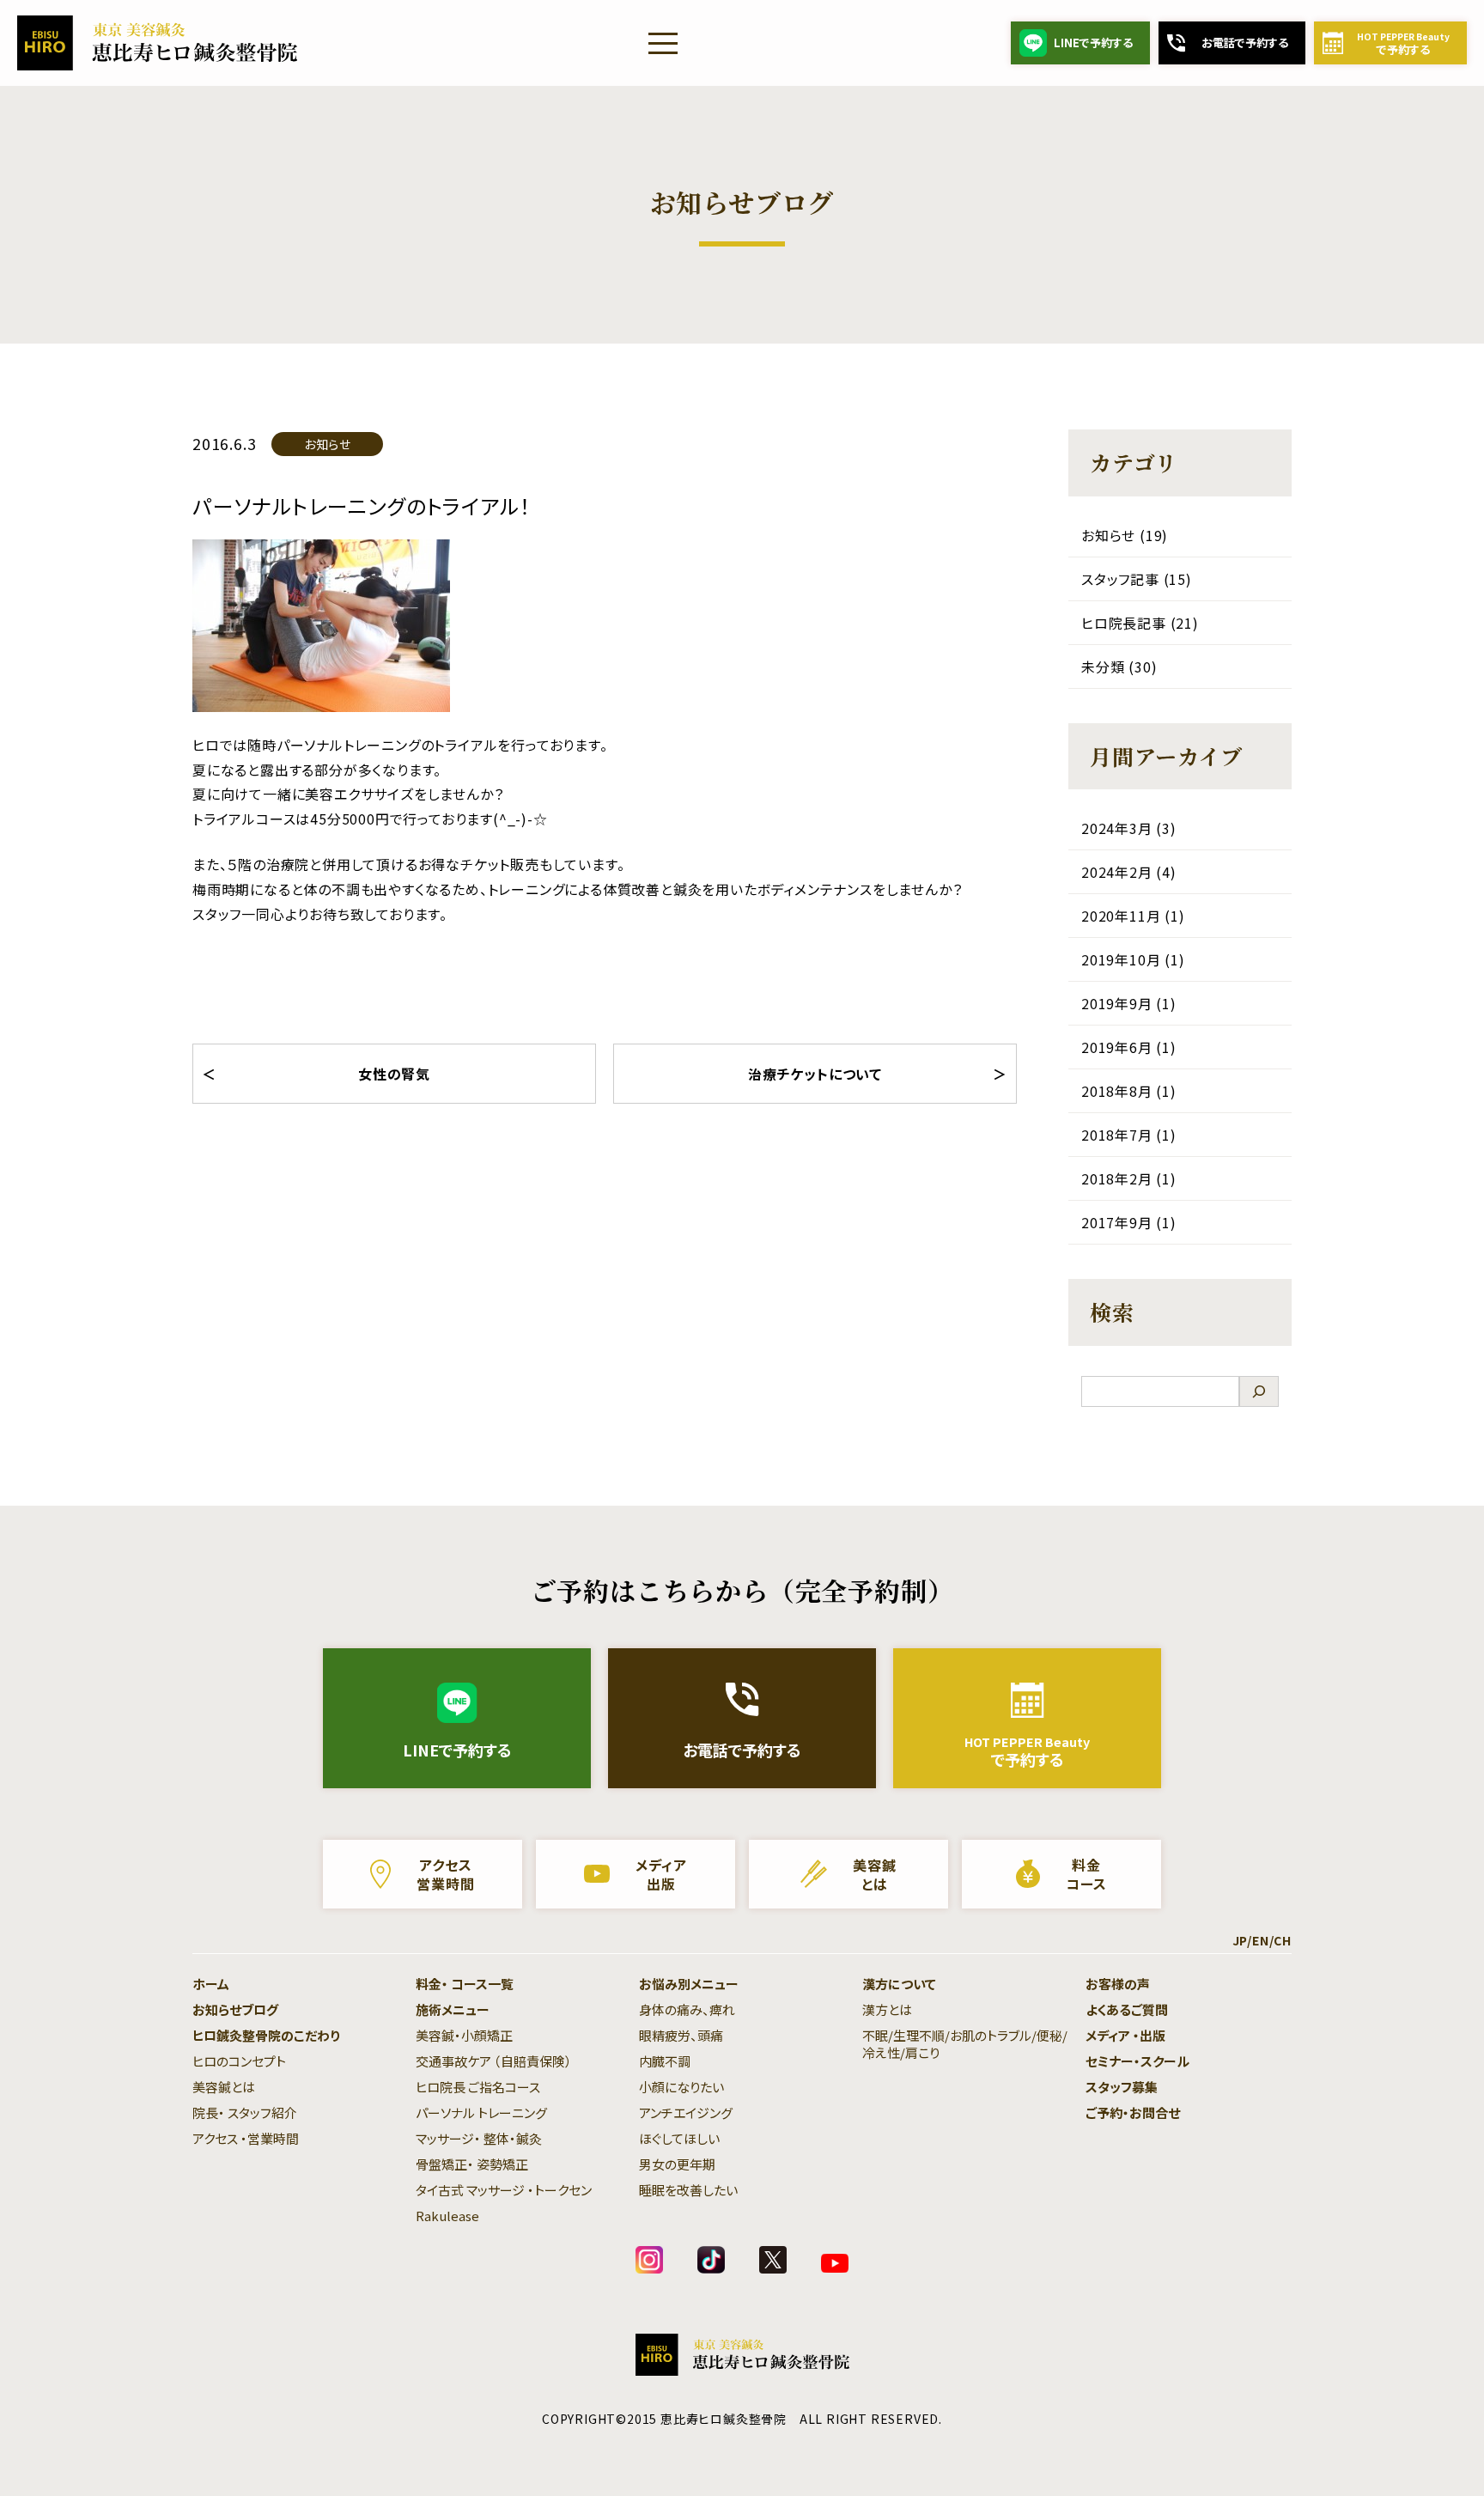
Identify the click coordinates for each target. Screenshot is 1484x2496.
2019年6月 (1117, 1047)
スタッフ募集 (1122, 2087)
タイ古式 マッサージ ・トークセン (504, 2190)
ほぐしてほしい (679, 2138)
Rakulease (447, 2216)
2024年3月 (1117, 828)
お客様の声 (1118, 1984)
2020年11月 (1121, 916)
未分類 (1103, 667)
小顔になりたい (681, 2087)
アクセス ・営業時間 (246, 2138)
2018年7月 (1117, 1135)
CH (1283, 1940)
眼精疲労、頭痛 (681, 2035)
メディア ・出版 (1125, 2035)
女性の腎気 (394, 1074)
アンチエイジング (686, 2112)
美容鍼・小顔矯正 (464, 2035)
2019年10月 (1121, 959)
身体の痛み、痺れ (687, 2009)
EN (1261, 1940)
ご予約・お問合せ (1133, 2112)
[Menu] (663, 43)
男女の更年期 (677, 2164)
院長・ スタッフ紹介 (245, 2112)
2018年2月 (1117, 1178)
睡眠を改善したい (688, 2190)
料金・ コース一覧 (465, 1984)
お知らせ (328, 444)
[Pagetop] (1432, 2444)
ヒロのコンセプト (239, 2061)
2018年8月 (1117, 1091)
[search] (1259, 1391)
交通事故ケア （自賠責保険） (494, 2061)
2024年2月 (1117, 872)
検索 (1112, 1312)
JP (1240, 1940)
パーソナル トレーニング (481, 2112)
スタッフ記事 (1120, 579)
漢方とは (887, 2009)
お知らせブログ (235, 2009)
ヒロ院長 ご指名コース (478, 2087)
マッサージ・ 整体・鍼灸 (479, 2138)
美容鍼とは (224, 2087)
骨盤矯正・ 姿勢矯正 (472, 2164)
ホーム (211, 1984)
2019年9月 (1117, 1003)
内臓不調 (665, 2061)
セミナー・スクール (1137, 2061)
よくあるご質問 (1127, 2009)
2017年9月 (1117, 1222)
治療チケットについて (815, 1074)
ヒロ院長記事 (1124, 623)
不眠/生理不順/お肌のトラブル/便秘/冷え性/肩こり (965, 2044)
